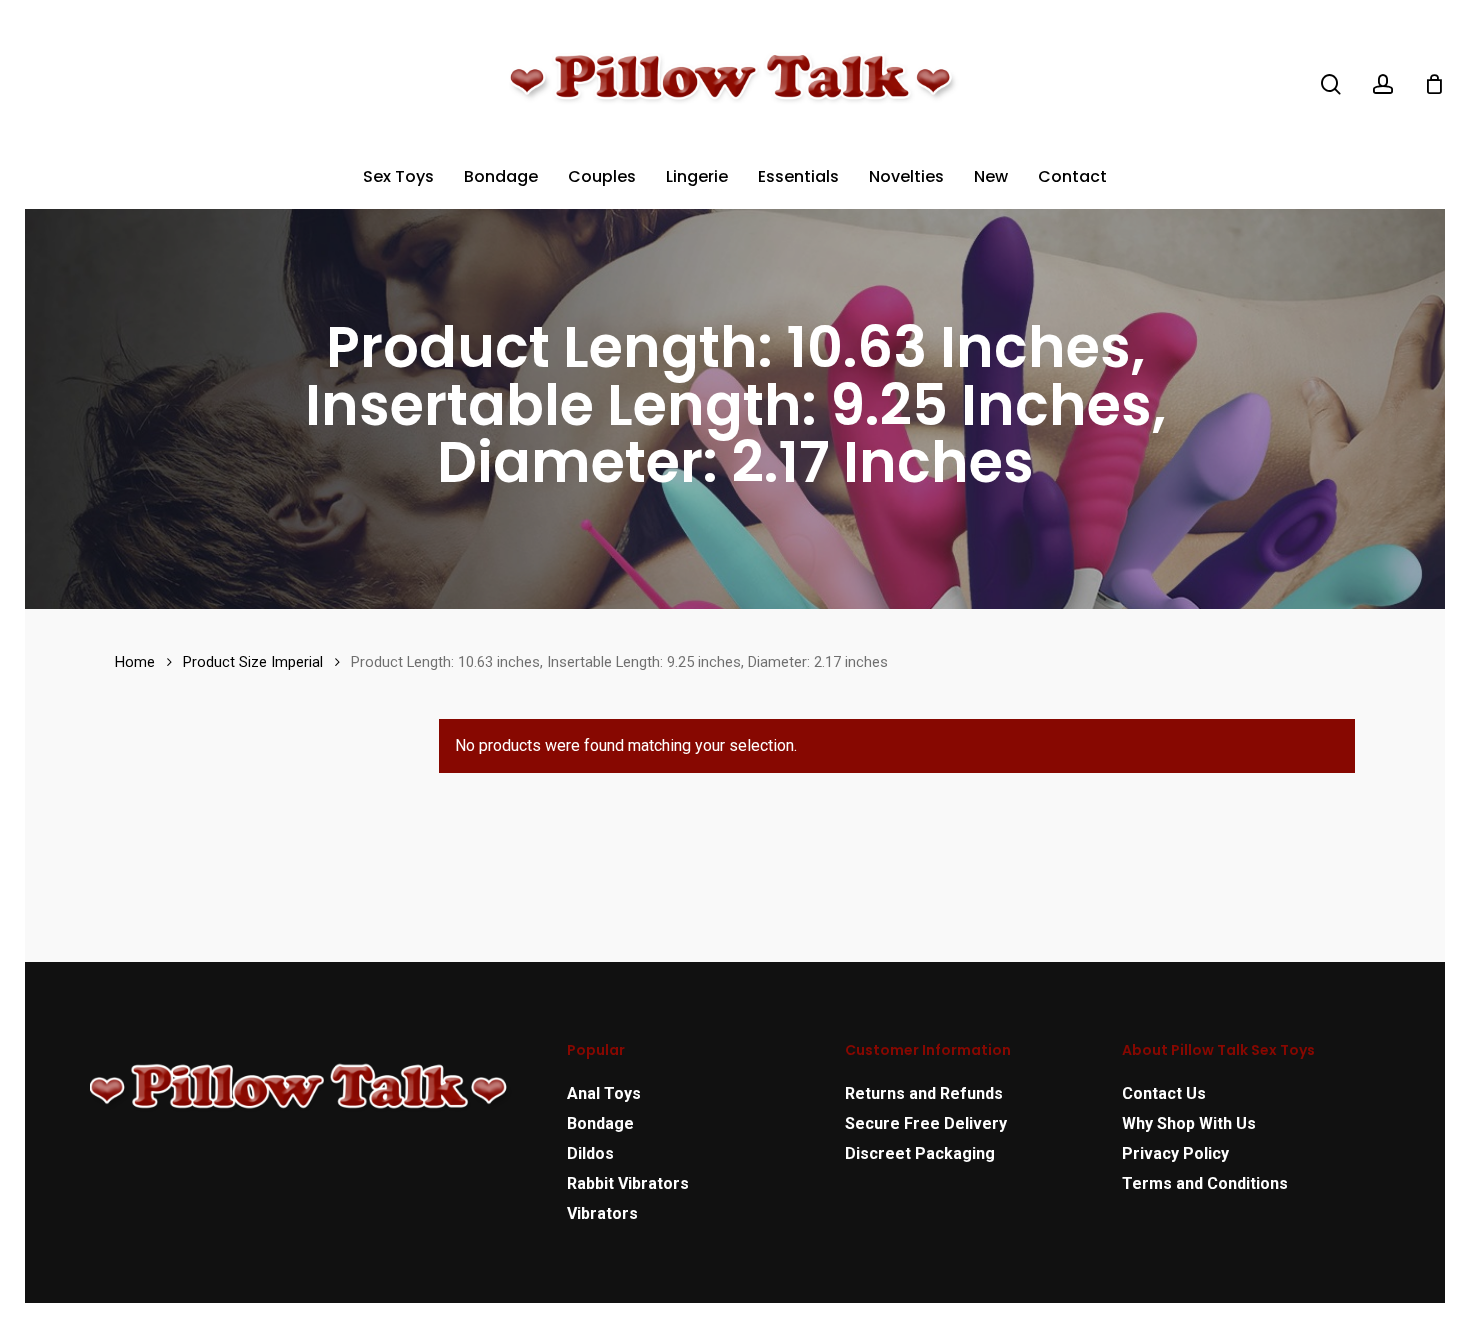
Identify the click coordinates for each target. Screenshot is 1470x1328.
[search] (1331, 84)
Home (135, 662)
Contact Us (1164, 1093)
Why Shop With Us (1189, 1123)
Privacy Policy (1175, 1153)
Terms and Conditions (1205, 1183)
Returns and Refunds (924, 1093)
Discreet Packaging (920, 1153)
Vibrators (602, 1213)
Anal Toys (604, 1093)
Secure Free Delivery (926, 1123)
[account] (1383, 84)
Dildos (590, 1153)
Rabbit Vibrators (628, 1183)
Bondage (600, 1123)
